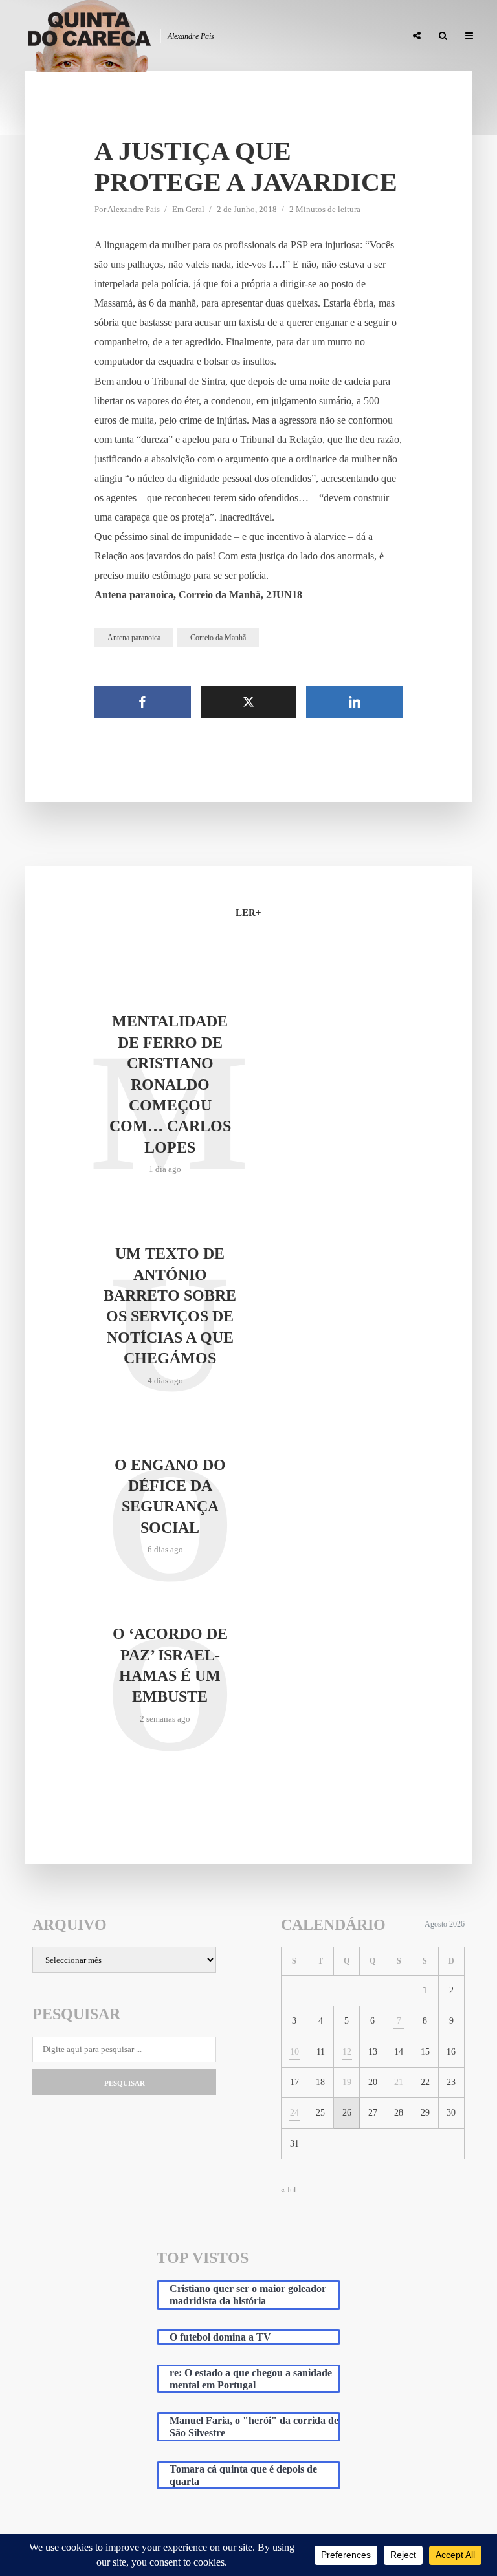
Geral (195, 209)
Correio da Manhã (218, 638)
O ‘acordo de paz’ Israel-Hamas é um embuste (170, 1665)
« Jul (288, 2190)
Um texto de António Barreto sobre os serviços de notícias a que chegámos (170, 1306)
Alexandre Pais (134, 209)
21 (399, 2082)
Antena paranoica (134, 638)
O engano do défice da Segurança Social (170, 1496)
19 (347, 2082)
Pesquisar (125, 2083)
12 (347, 2052)
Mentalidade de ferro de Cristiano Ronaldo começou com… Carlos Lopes (170, 1084)
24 (294, 2113)
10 (294, 2052)
